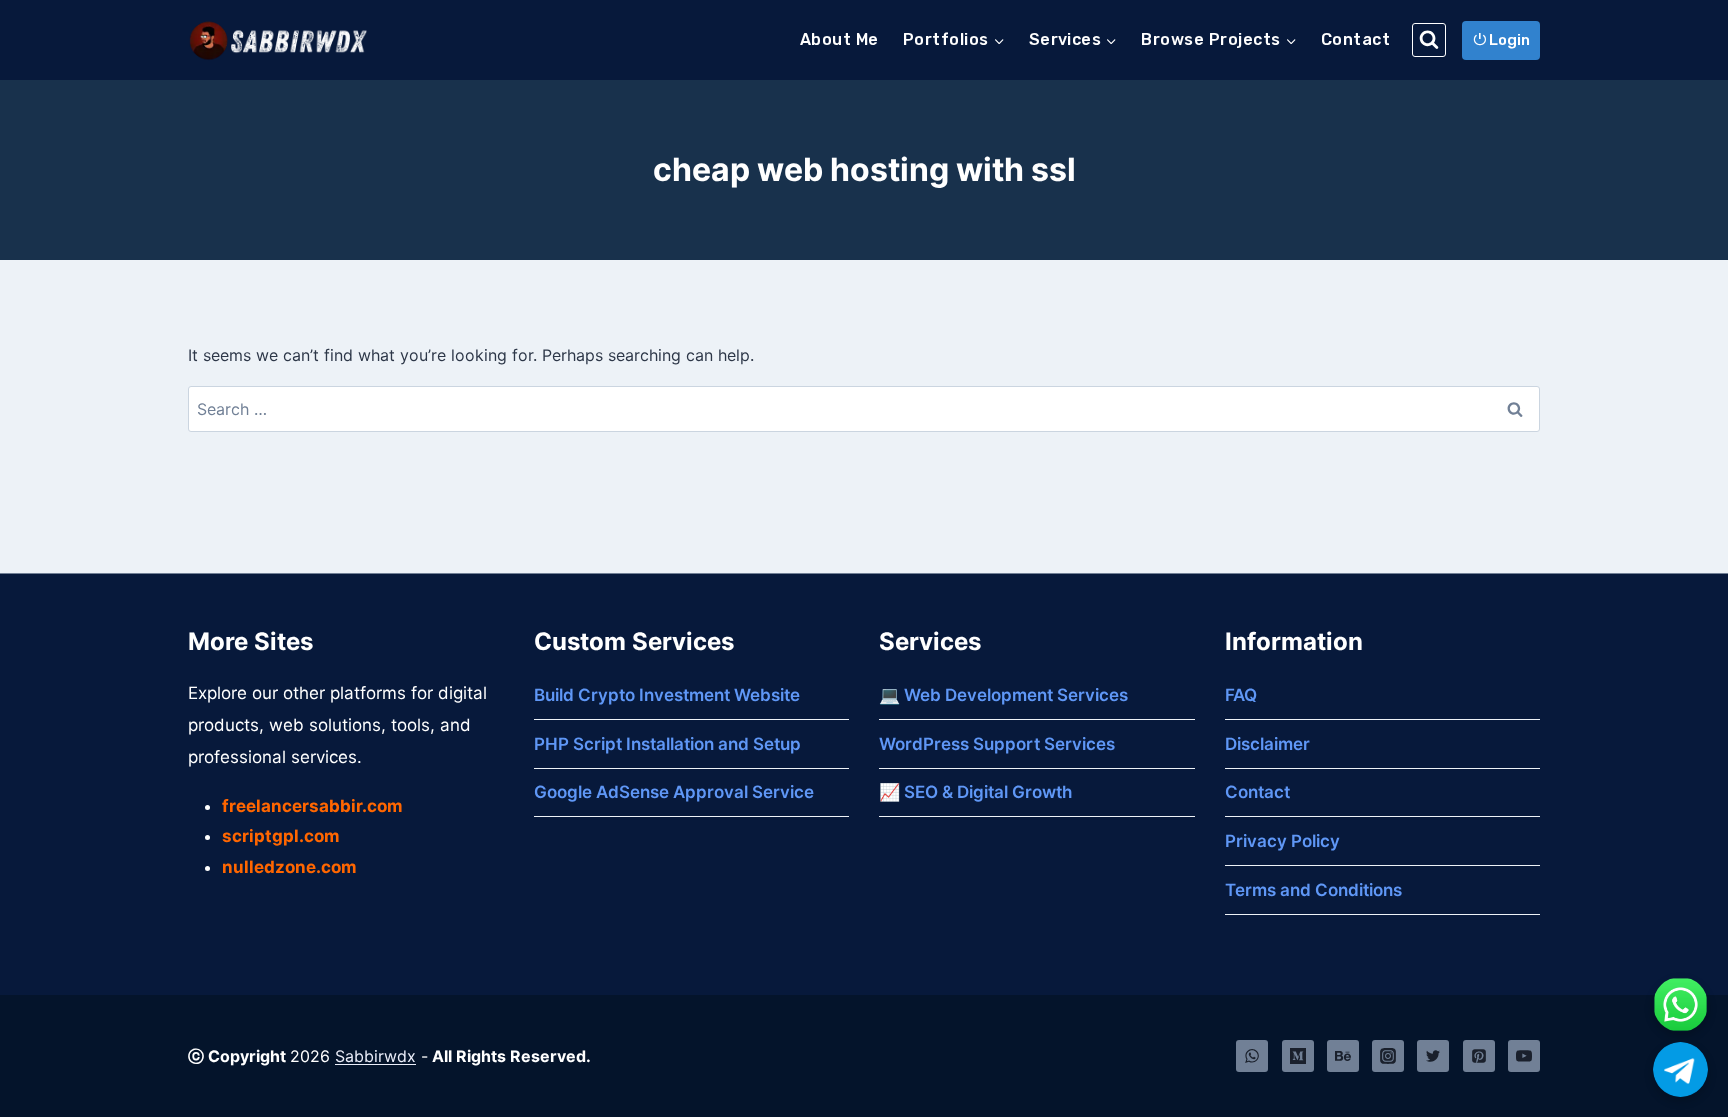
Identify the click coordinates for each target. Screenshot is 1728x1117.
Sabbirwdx (375, 1056)
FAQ (1241, 695)
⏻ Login (1501, 40)
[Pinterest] (1479, 1056)
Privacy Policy (1282, 841)
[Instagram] (1388, 1056)
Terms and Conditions (1313, 890)
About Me (839, 39)
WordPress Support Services (997, 744)
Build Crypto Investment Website (667, 695)
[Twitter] (1433, 1056)
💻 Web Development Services (1003, 695)
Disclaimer (1267, 744)
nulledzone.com (289, 867)
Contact (1355, 39)
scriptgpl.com (281, 836)
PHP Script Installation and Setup (667, 744)
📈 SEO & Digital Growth (975, 792)
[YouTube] (1524, 1056)
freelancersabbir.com (312, 806)
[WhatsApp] (1252, 1056)
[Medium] (1298, 1056)
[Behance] (1343, 1056)
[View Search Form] (1429, 40)
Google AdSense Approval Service (674, 792)
